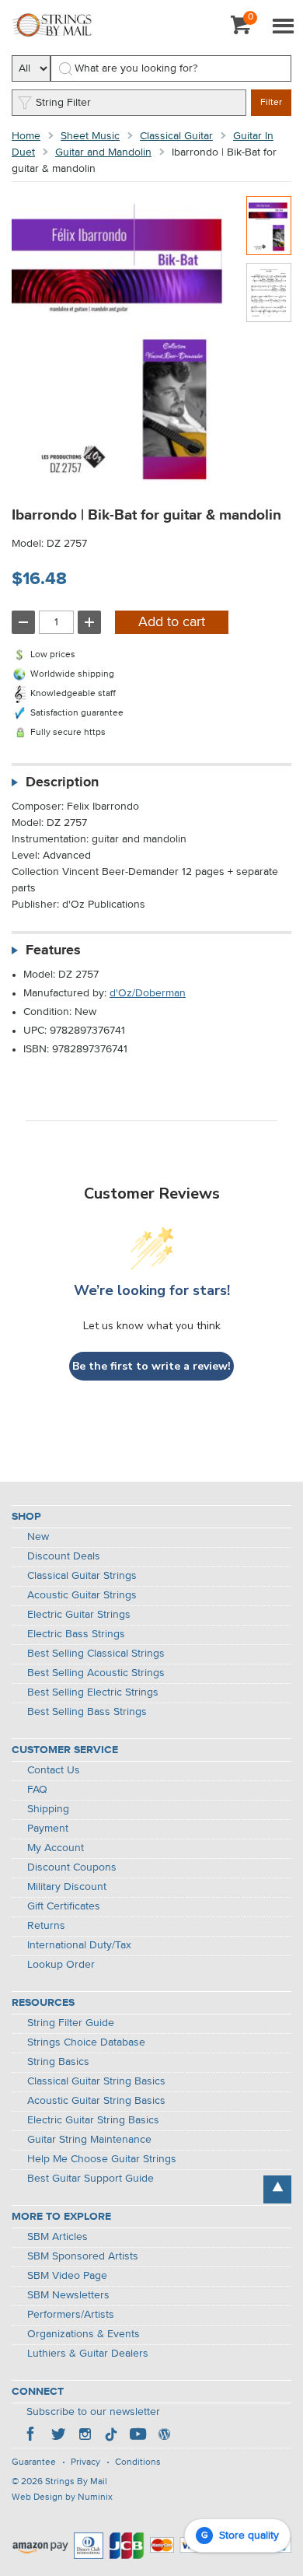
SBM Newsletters (68, 2295)
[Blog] (164, 2436)
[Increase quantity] (89, 622)
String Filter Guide (71, 2023)
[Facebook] (32, 2436)
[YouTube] (138, 2436)
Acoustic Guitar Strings (82, 1595)
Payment (48, 1829)
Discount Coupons (72, 1867)
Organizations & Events (84, 2334)
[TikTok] (111, 2436)
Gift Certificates (64, 1906)
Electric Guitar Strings (79, 1615)
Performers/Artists (71, 2315)
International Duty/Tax (79, 1945)
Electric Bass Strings (76, 1634)
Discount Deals (64, 1556)
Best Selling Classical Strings (96, 1654)
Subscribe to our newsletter (93, 2412)
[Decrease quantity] (23, 622)
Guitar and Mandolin (103, 152)
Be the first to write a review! (151, 1366)
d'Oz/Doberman (148, 993)
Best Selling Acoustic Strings (96, 1673)
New (38, 1537)
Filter (271, 103)
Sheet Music (90, 136)
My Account (56, 1848)
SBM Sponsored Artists (83, 2256)
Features (53, 950)
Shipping (48, 1809)
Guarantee (34, 2462)
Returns (46, 1926)
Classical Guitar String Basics (96, 2081)
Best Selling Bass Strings (87, 1712)
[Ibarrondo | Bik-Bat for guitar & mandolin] (269, 226)
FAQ (37, 1790)
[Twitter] (58, 2436)
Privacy (85, 2462)
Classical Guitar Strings (82, 1576)
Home (26, 136)
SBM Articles (57, 2237)
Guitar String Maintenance (89, 2140)
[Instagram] (85, 2436)
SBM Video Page (67, 2276)
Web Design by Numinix (62, 2497)
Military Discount (67, 1887)
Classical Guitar (176, 136)
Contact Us (54, 1770)
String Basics (58, 2062)
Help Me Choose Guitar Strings (102, 2159)
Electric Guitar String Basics (93, 2120)
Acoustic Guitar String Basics (96, 2101)
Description (62, 782)
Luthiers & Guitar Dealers (88, 2354)
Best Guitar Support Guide (91, 2179)
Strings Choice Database (86, 2042)
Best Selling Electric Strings (93, 1692)
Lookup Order (61, 1965)
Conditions (138, 2462)
